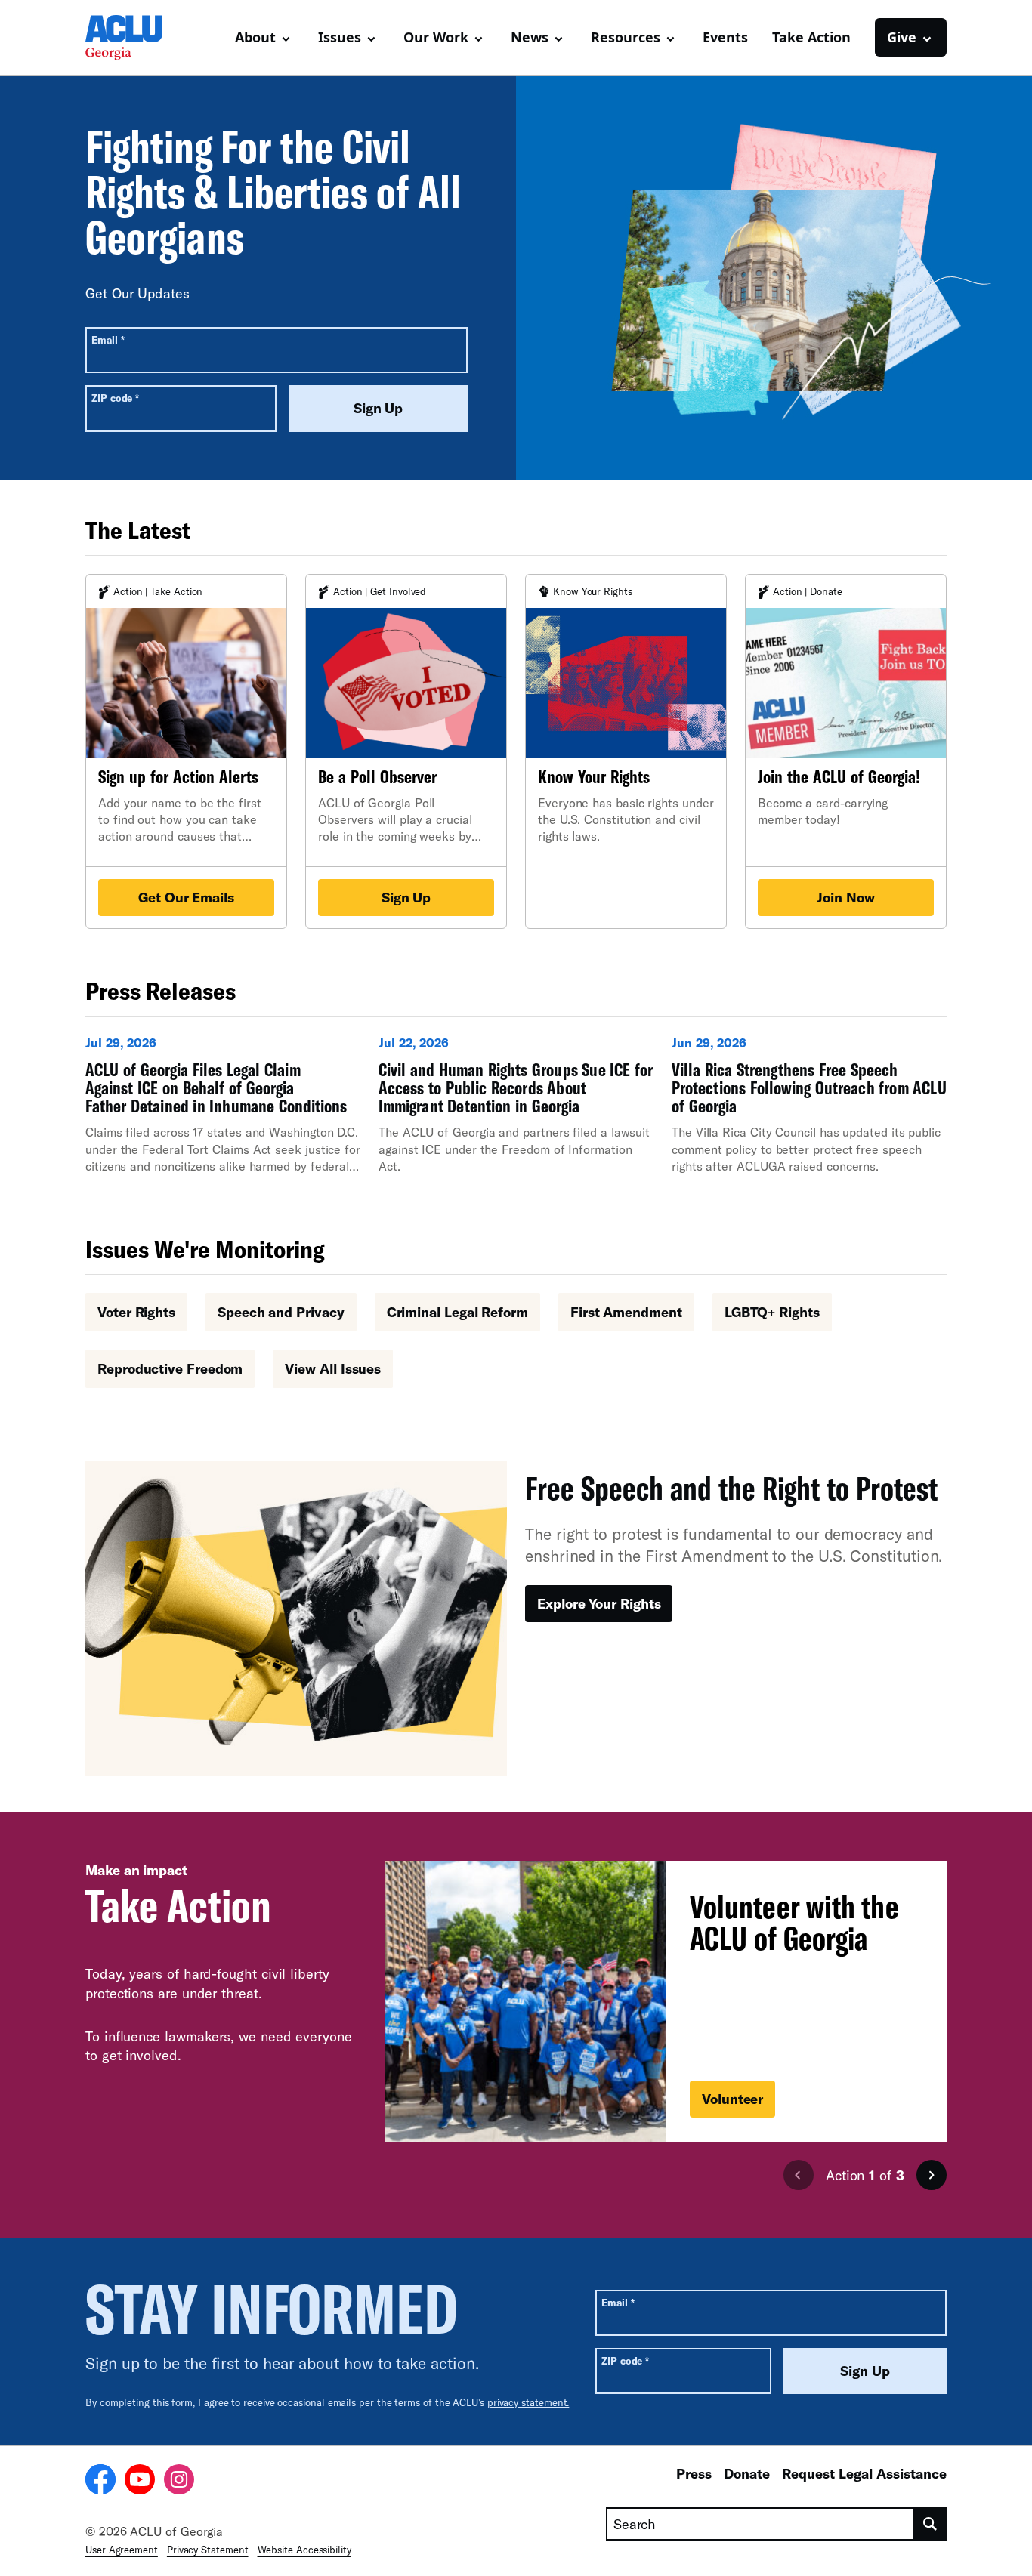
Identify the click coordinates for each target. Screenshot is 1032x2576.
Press (694, 2473)
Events (725, 37)
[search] (930, 2524)
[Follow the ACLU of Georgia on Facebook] (100, 2482)
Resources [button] (626, 37)
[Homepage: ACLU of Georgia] (138, 38)
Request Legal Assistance (864, 2473)
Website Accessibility (304, 2550)
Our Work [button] (436, 37)
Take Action (811, 37)
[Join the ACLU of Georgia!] (846, 751)
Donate (747, 2473)
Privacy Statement (208, 2550)
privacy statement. (528, 2402)
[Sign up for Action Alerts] (186, 751)
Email (108, 339)
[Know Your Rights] (626, 751)
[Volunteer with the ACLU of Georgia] (666, 2001)
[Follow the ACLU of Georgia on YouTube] (140, 2482)
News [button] (530, 37)
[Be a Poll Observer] (406, 751)
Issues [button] (340, 37)
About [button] (255, 37)
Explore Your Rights (599, 1603)
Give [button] (902, 37)
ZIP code (115, 398)
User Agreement (122, 2550)
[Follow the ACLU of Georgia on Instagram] (179, 2482)
